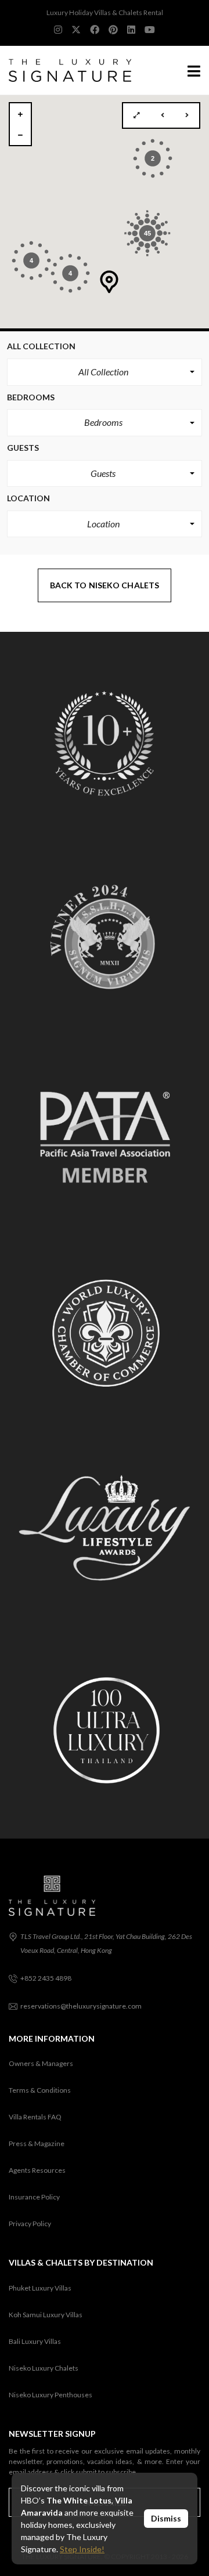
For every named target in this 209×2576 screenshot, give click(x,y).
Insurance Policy (34, 2197)
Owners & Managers (41, 2063)
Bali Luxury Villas (35, 2341)
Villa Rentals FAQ (35, 2117)
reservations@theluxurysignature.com (81, 2006)
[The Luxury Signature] (66, 70)
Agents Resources (37, 2170)
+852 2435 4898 (46, 1978)
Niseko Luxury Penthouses (51, 2395)
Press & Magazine (37, 2143)
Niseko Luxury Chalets (44, 2368)
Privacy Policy (30, 2224)
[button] (105, 372)
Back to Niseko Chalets (105, 585)
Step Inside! (82, 2549)
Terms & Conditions (40, 2090)
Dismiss (166, 2518)
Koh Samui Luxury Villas (46, 2315)
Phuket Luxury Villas (40, 2288)
